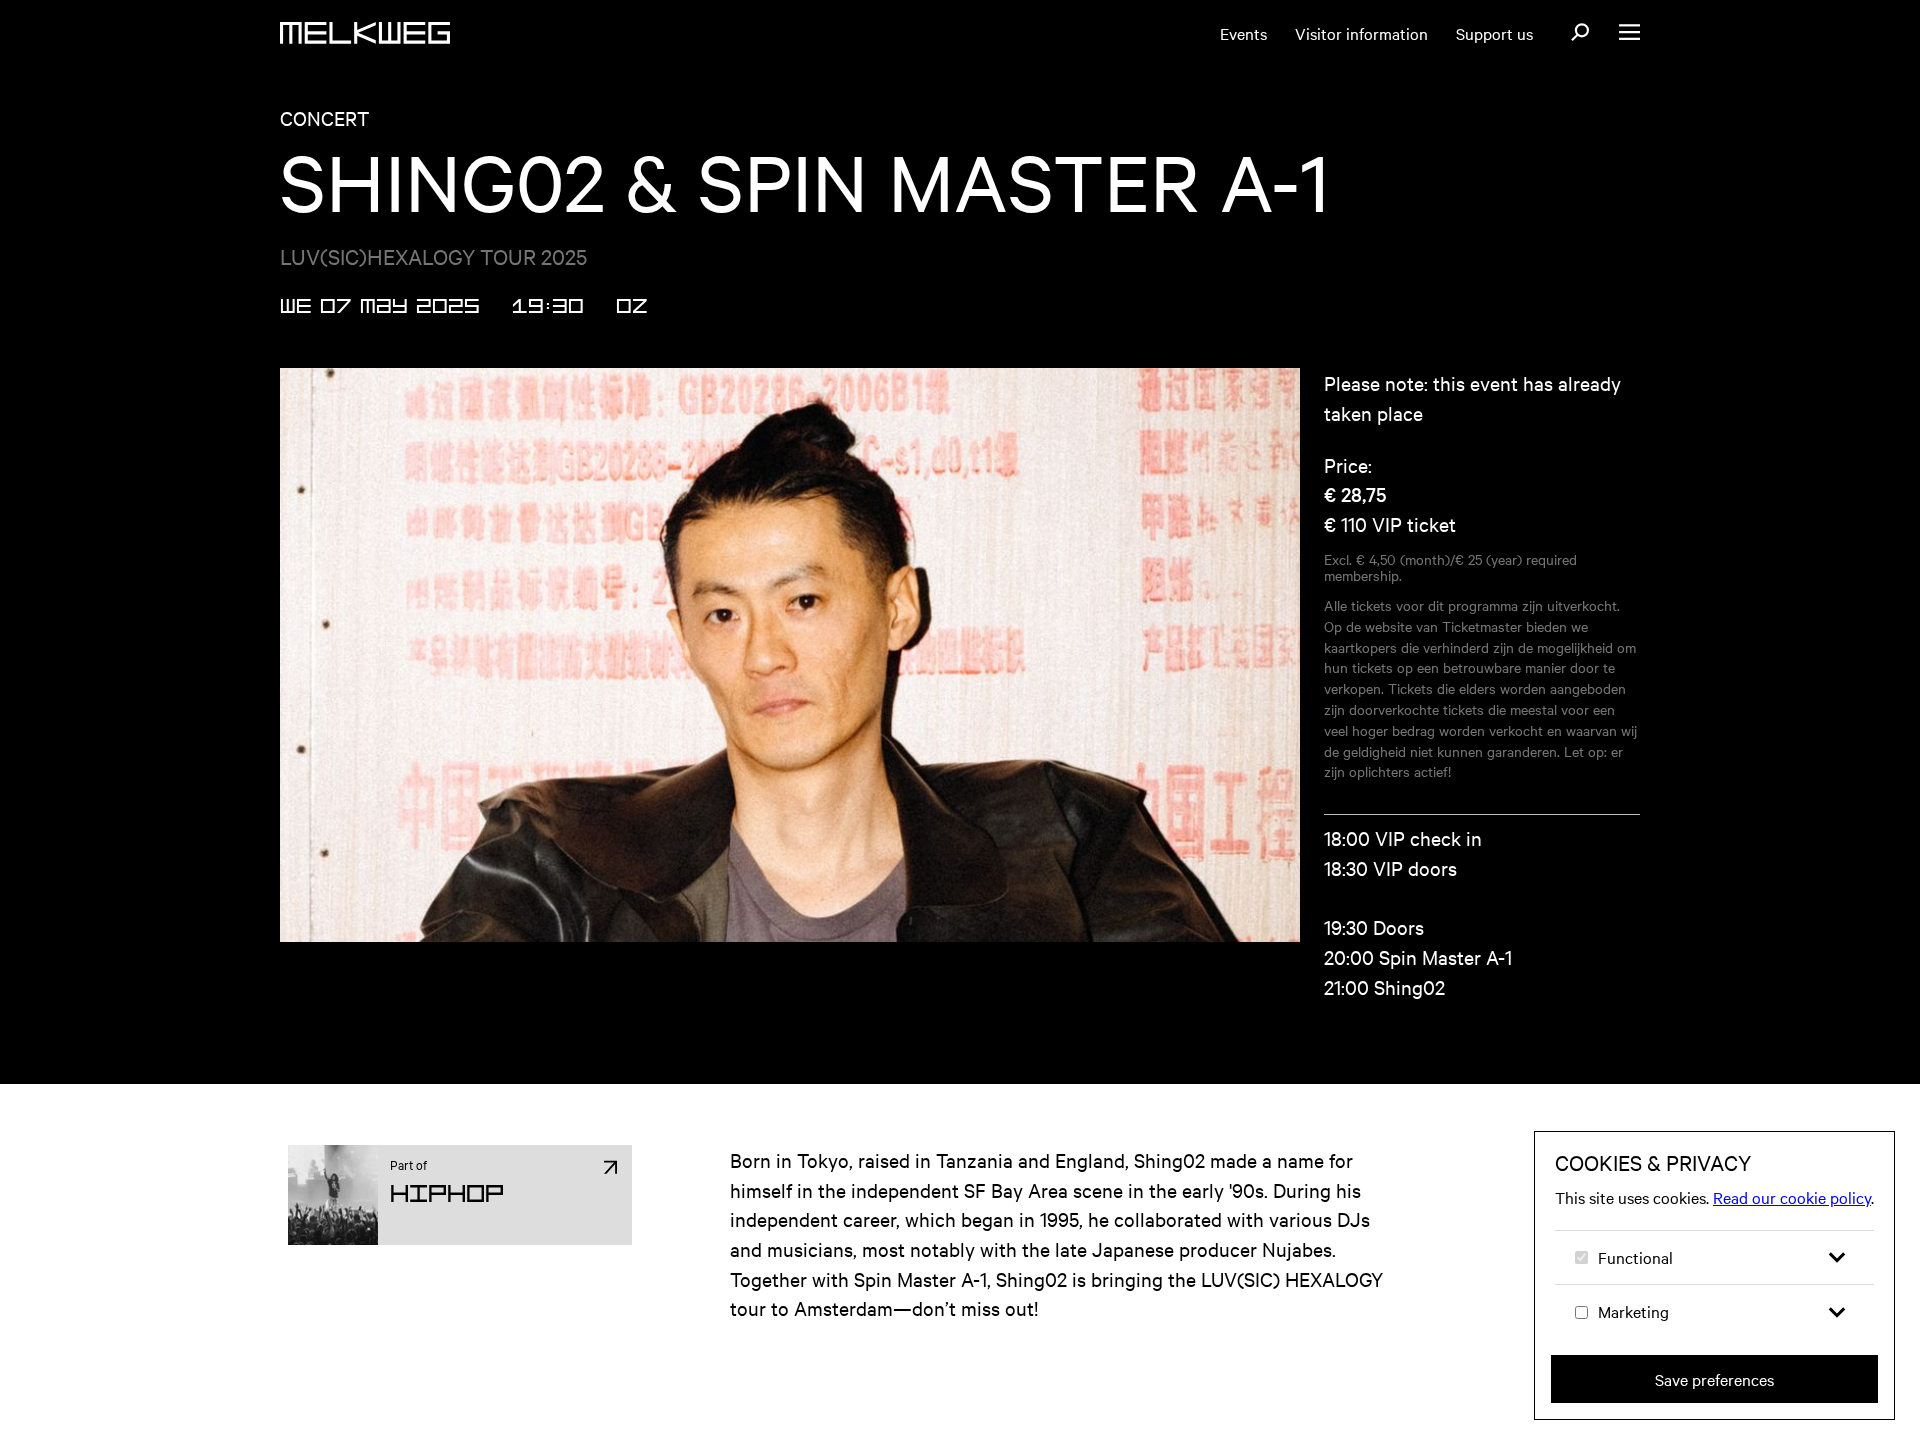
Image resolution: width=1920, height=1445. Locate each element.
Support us (1494, 33)
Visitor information (1361, 33)
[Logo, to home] (365, 33)
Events (1243, 33)
